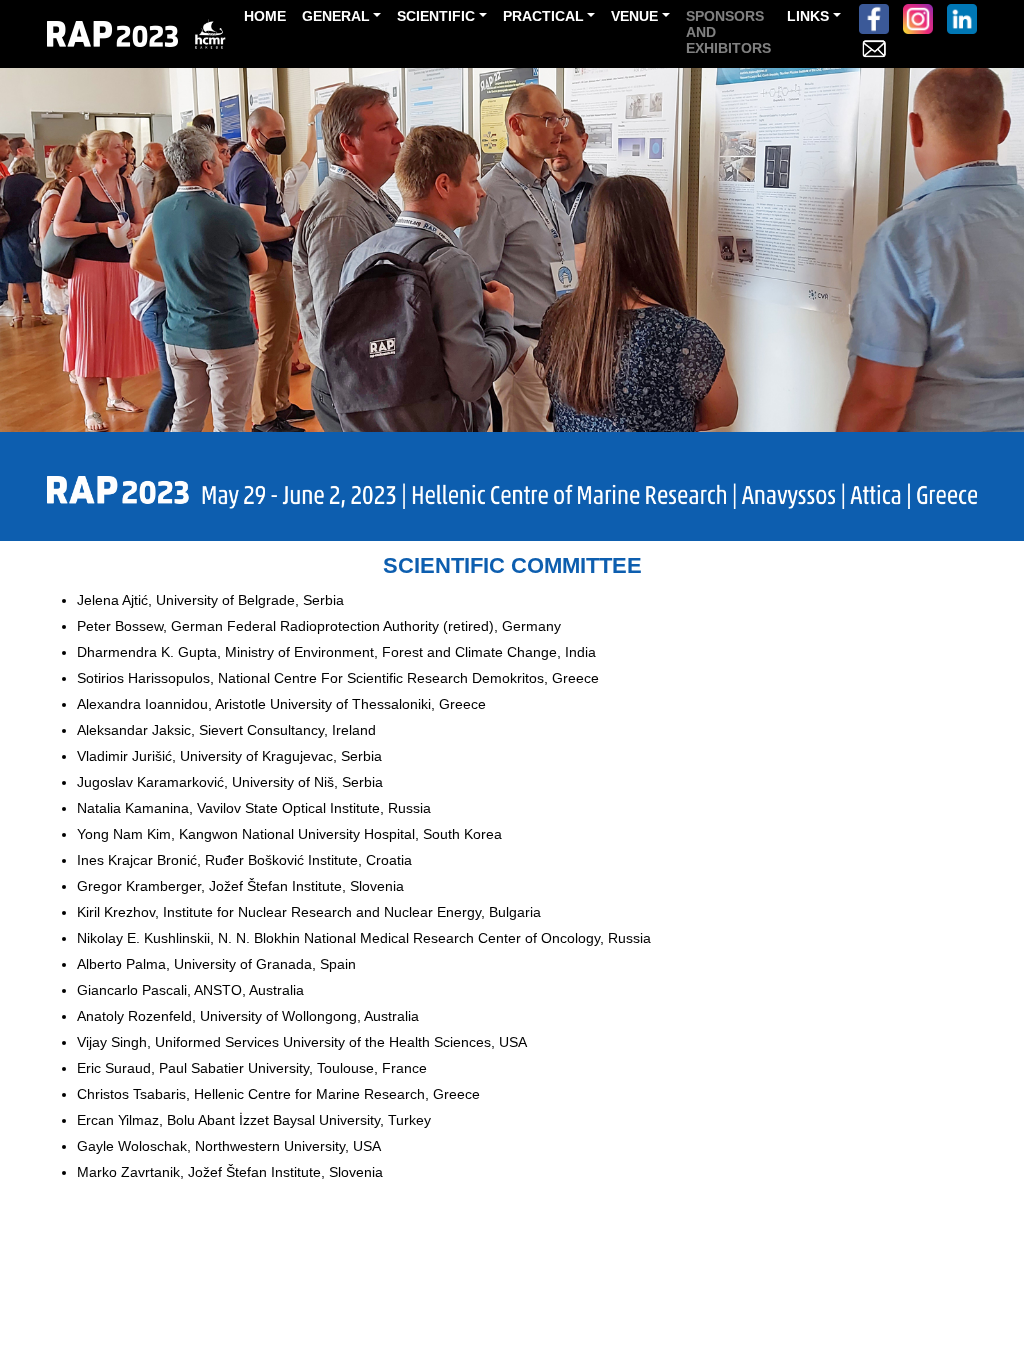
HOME (265, 16)
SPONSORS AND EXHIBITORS (728, 32)
